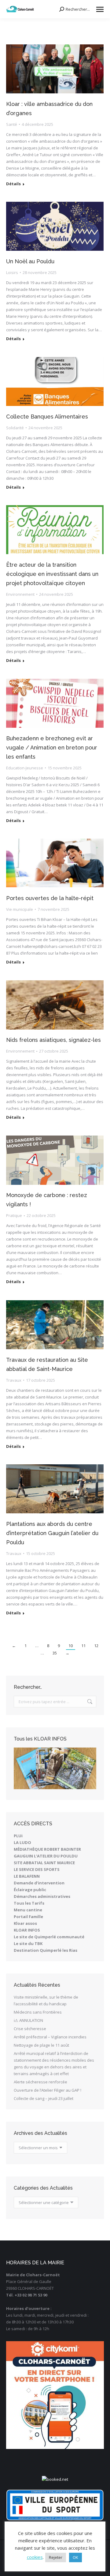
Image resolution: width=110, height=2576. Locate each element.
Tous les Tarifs (29, 1903)
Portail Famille (28, 1917)
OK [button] (75, 2557)
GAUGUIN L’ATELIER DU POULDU (46, 1856)
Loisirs (12, 272)
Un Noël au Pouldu (30, 261)
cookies (35, 2557)
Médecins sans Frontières (38, 2012)
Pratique (14, 1215)
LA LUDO (22, 1842)
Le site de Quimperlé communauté (49, 1937)
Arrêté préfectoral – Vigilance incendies (50, 2037)
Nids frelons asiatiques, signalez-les (53, 1040)
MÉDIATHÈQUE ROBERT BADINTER (47, 1849)
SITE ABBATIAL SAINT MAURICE (44, 1863)
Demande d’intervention (39, 1883)
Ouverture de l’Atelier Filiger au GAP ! (48, 2090)
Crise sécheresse (30, 2029)
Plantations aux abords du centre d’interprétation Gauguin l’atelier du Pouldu (52, 1533)
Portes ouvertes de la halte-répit (50, 898)
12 (96, 1646)
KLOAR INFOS (27, 1930)
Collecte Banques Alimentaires (47, 417)
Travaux (14, 1380)
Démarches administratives (42, 1896)
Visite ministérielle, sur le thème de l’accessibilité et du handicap (46, 2000)
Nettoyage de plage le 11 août (41, 2045)
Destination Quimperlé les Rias (46, 1950)
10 (71, 1646)
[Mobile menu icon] (100, 9)
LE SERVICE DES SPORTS (37, 1869)
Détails (13, 184)
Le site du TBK (28, 1943)
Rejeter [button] (56, 2557)
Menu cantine (28, 1910)
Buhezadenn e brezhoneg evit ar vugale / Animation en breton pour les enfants (52, 747)
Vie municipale (20, 909)
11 (83, 1646)
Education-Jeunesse (25, 768)
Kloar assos (25, 1923)
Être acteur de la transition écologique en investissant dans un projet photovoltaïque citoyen (52, 574)
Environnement (20, 594)
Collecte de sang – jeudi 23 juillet (44, 2098)
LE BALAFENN (27, 1876)
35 (55, 1653)
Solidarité (15, 428)
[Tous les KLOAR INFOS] (55, 1768)
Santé (12, 124)
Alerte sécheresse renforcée (40, 2082)
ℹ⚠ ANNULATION (28, 2020)
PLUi (18, 1836)
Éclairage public (30, 1890)
